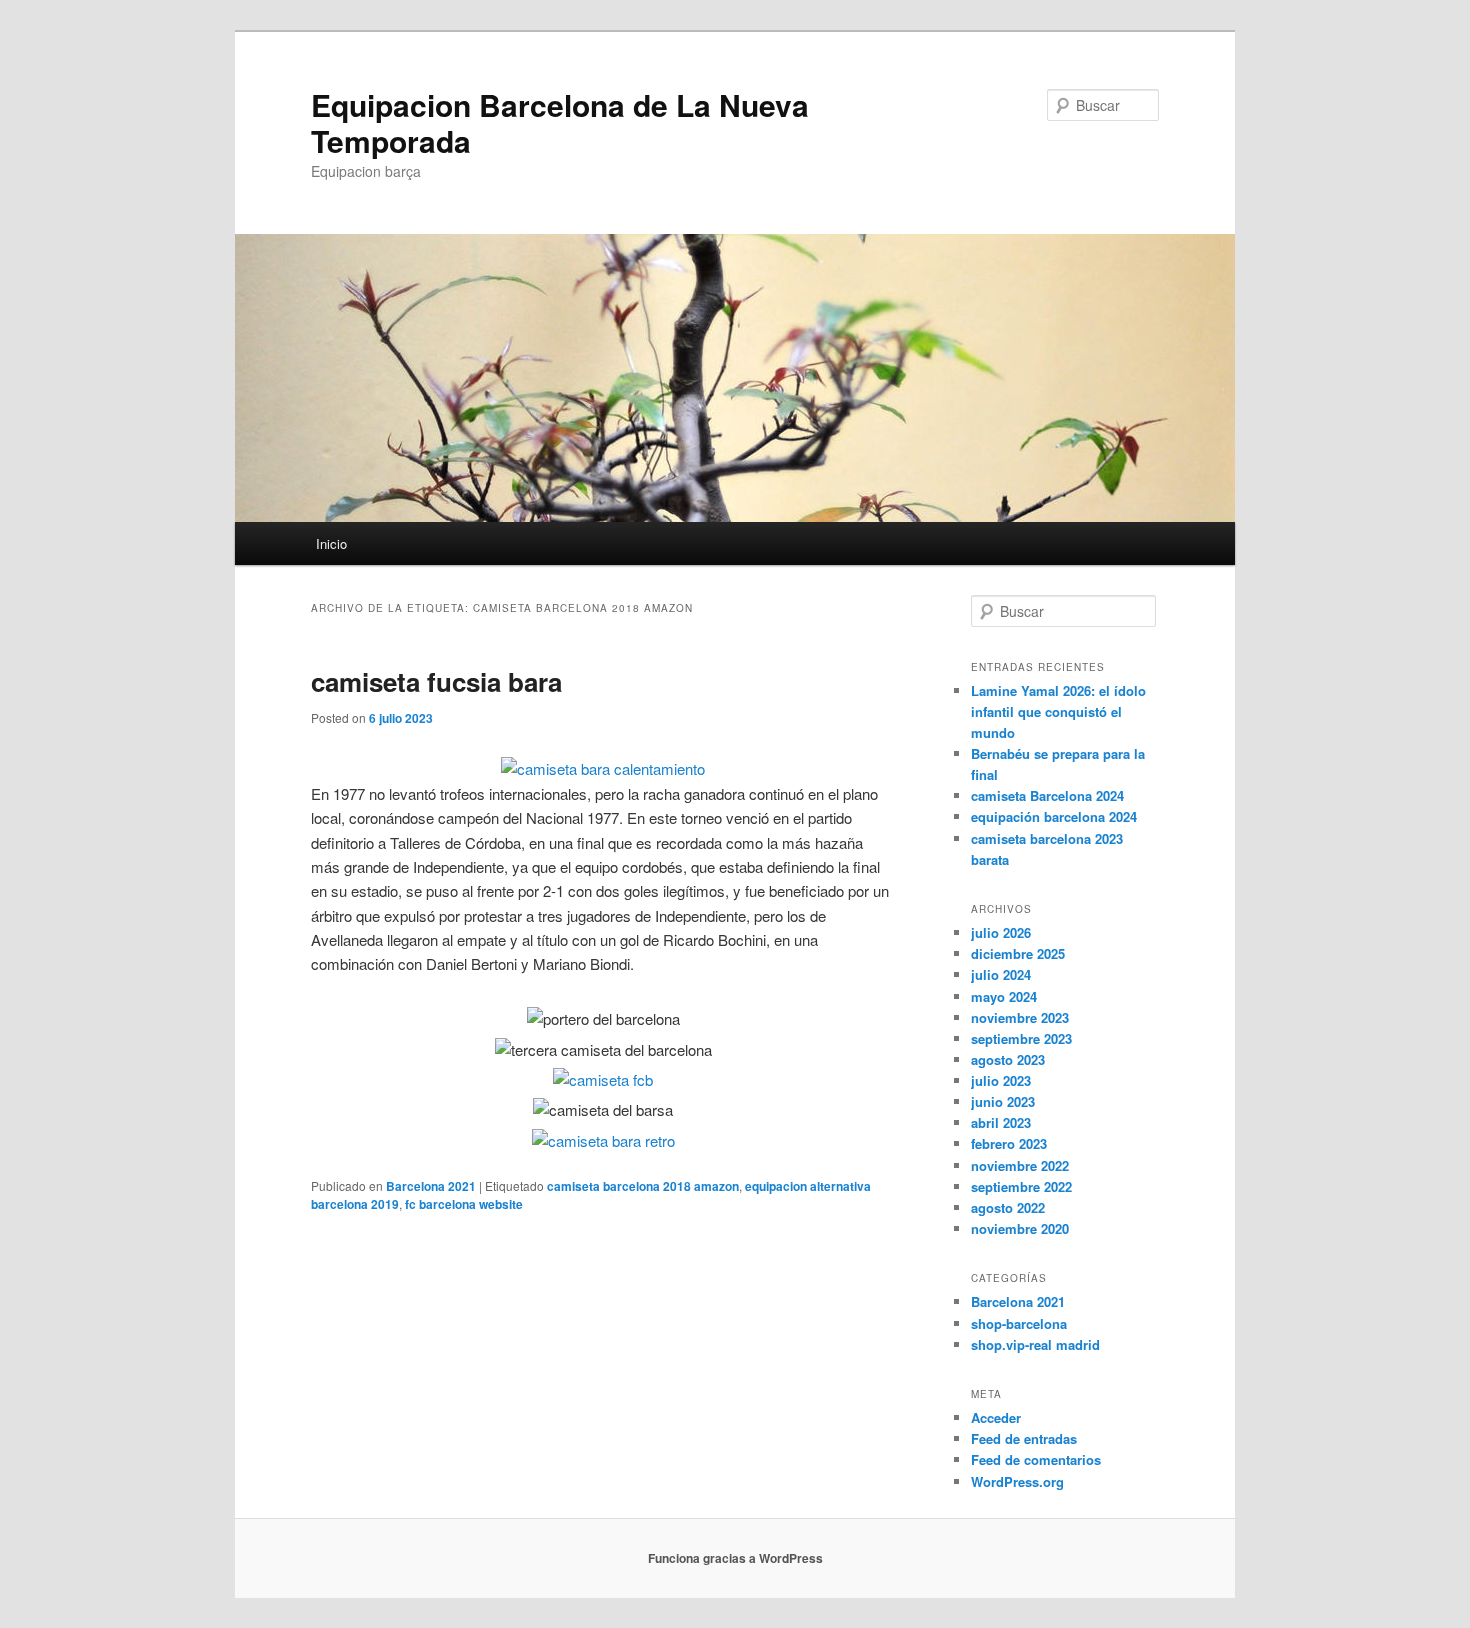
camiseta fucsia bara (436, 681)
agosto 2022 (1008, 1207)
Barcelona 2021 (431, 1186)
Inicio (331, 543)
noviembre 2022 (1020, 1165)
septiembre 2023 (1021, 1038)
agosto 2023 (1008, 1059)
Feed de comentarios (1036, 1459)
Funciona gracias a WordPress (735, 1558)
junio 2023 (1003, 1101)
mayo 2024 (1004, 996)
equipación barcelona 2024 (1054, 816)
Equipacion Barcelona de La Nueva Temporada (560, 122)
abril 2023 (1001, 1122)
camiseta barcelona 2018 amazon (643, 1186)
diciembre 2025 (1018, 953)
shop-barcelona (1019, 1323)
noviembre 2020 (1020, 1228)
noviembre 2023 (1020, 1017)
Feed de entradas (1024, 1438)
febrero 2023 (1009, 1143)
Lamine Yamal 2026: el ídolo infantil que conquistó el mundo (1058, 711)
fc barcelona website (464, 1204)
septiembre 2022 (1021, 1186)
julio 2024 (1001, 974)
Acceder (996, 1417)
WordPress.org (1017, 1481)
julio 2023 (1001, 1080)
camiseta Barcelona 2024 (1047, 795)
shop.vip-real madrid (1035, 1344)
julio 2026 (1001, 932)
